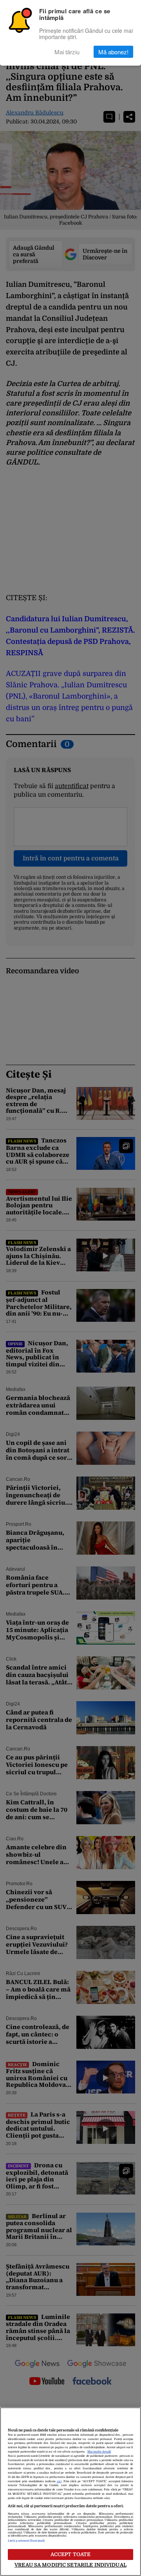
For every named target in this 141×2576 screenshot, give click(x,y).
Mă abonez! (113, 52)
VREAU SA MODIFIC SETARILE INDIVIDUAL (70, 2565)
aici (59, 2481)
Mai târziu (67, 52)
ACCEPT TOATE (71, 2554)
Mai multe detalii (99, 2452)
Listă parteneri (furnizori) (26, 2541)
